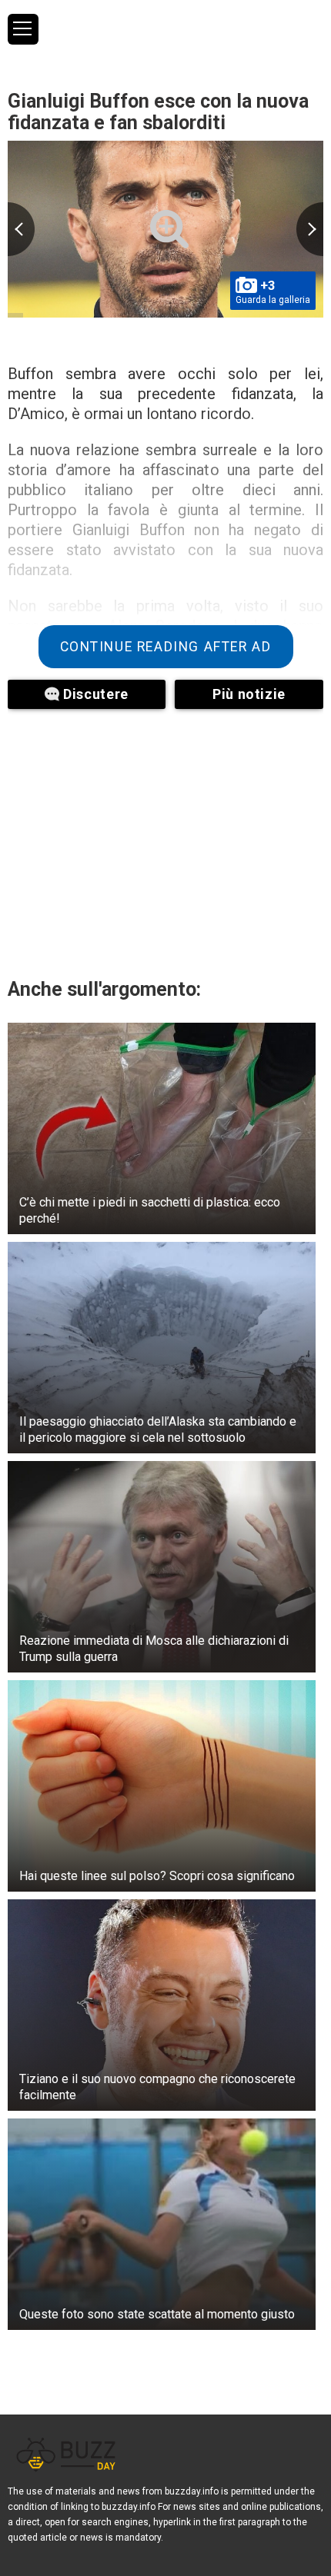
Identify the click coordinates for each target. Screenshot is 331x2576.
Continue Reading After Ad (166, 647)
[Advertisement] (165, 840)
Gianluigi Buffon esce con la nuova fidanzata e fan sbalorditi (158, 112)
